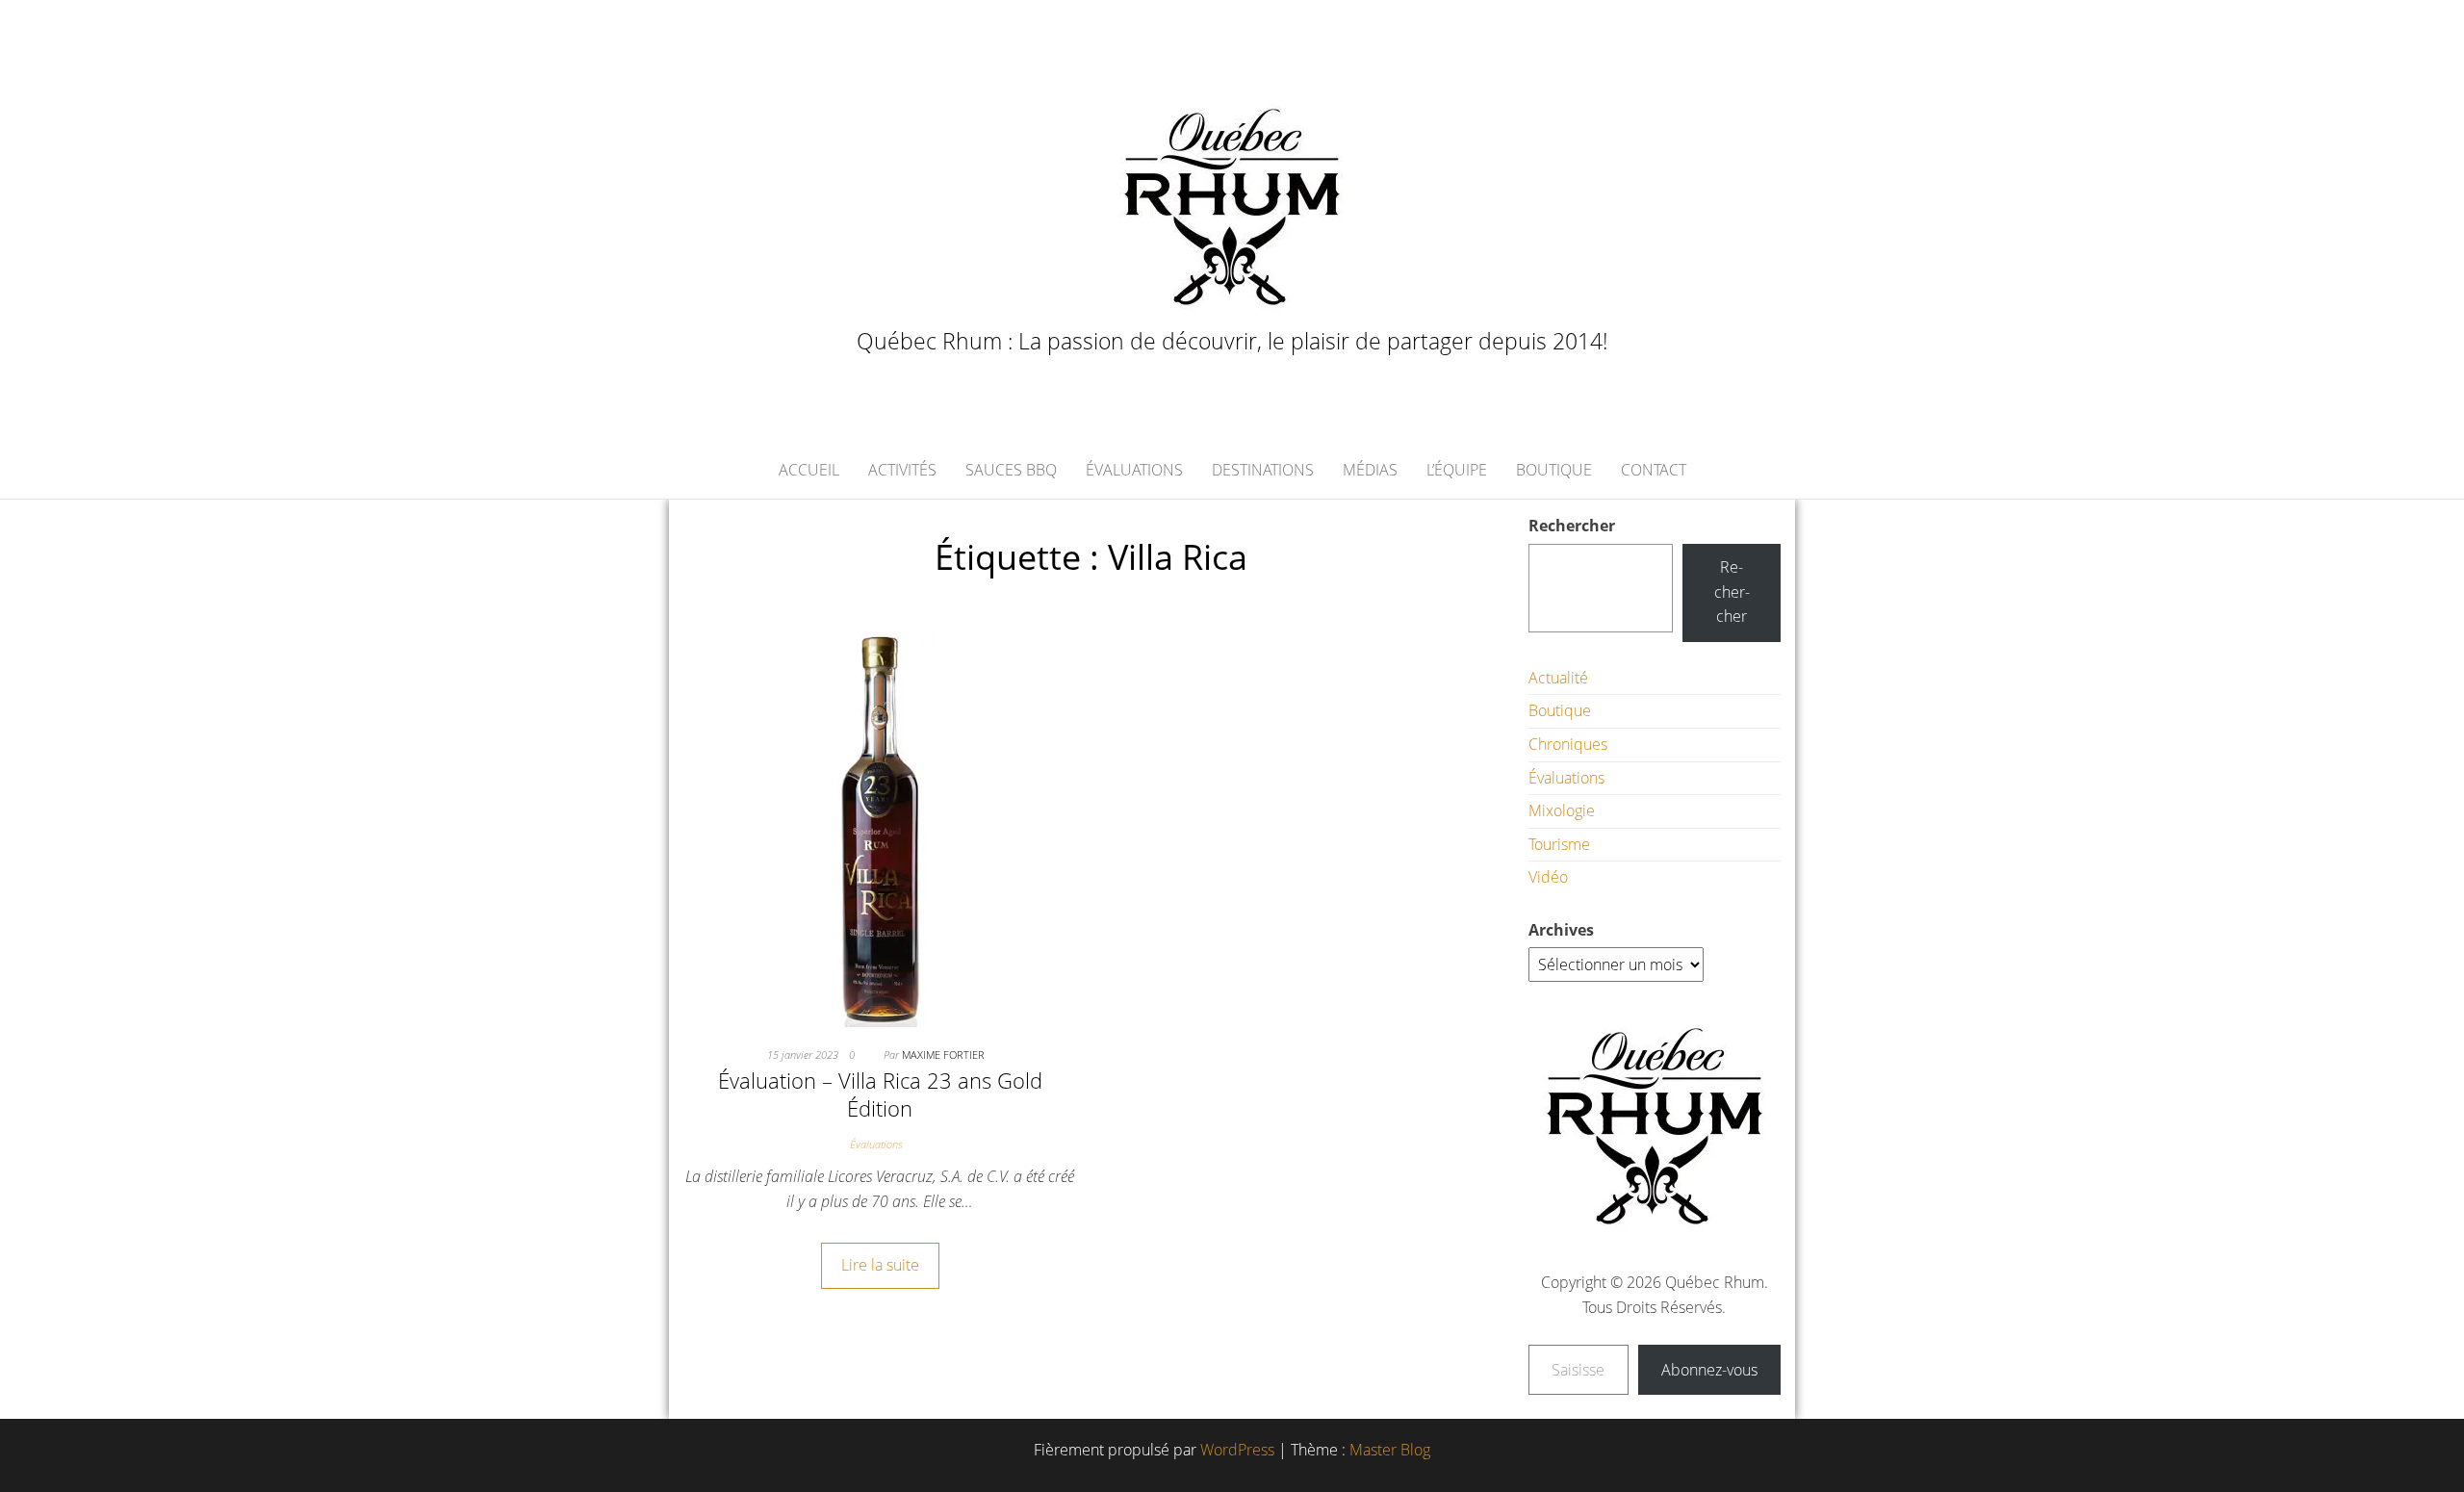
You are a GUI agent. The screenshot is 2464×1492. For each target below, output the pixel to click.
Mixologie (1562, 810)
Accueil (809, 470)
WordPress (1237, 1450)
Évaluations (1134, 470)
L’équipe (1457, 470)
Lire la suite (880, 1265)
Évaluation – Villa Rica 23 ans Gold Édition (880, 1094)
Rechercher (1572, 526)
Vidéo (1548, 877)
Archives (1561, 930)
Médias (1370, 470)
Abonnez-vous (1709, 1370)
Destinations (1263, 470)
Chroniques (1568, 744)
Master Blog (1390, 1450)
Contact (1654, 470)
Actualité (1558, 678)
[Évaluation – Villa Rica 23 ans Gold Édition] (880, 829)
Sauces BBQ (1011, 470)
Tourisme (1559, 844)
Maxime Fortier (943, 1055)
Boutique (1554, 470)
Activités (902, 470)
